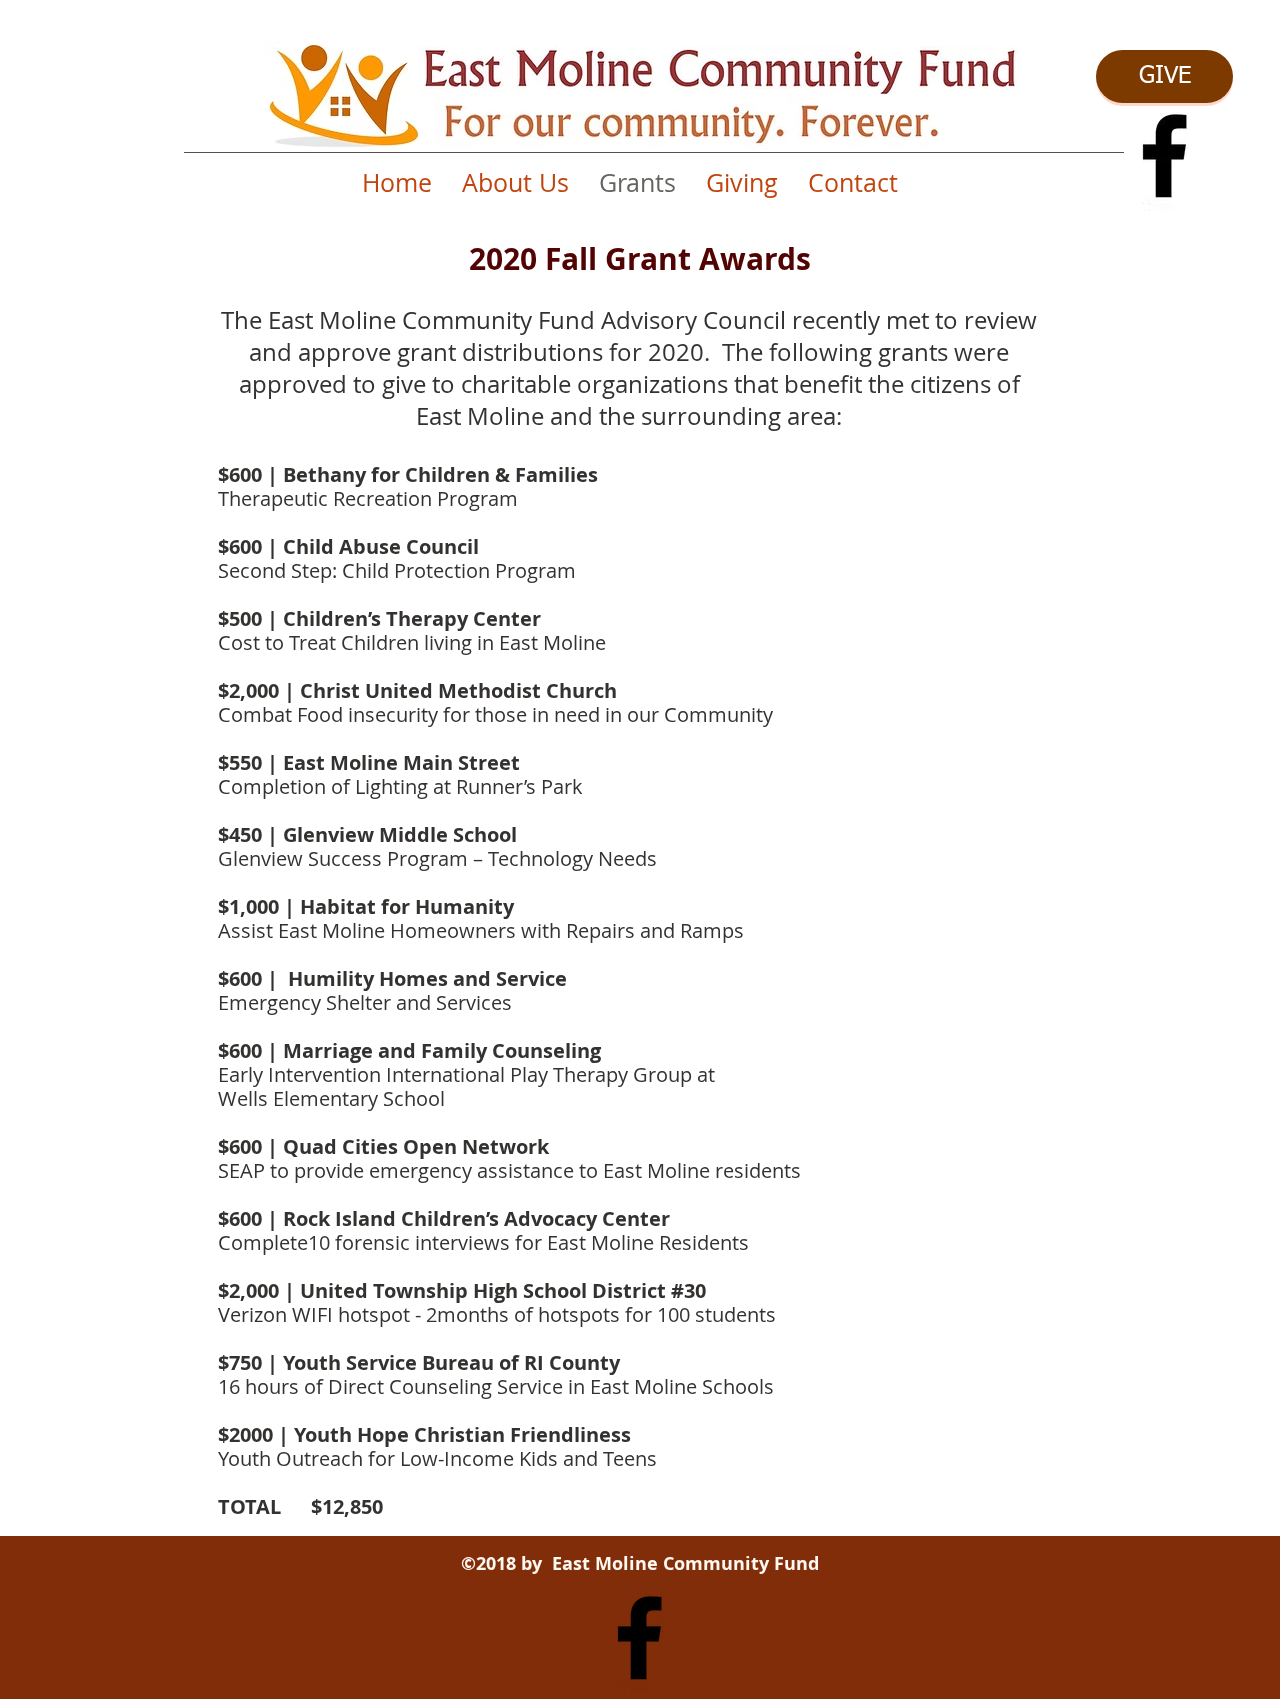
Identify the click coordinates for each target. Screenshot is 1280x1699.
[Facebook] (1164, 155)
